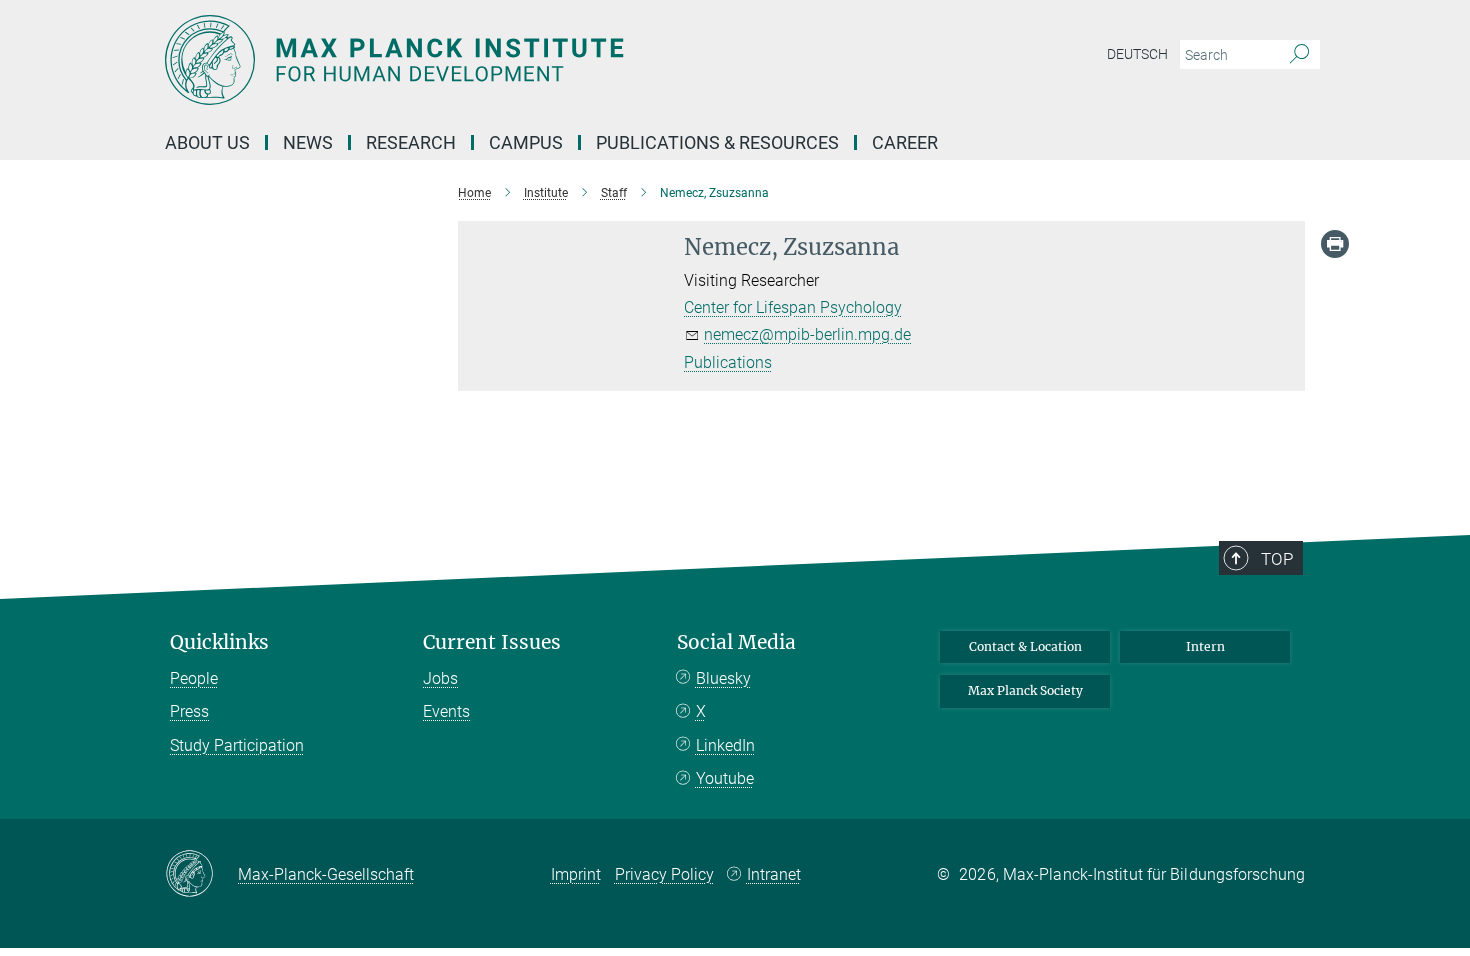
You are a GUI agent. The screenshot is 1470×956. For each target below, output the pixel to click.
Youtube (725, 778)
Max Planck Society (1025, 690)
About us (207, 142)
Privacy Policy (664, 874)
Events (446, 711)
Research (411, 142)
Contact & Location (1025, 646)
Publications (728, 362)
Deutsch (1137, 54)
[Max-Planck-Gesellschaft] (201, 875)
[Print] (1335, 244)
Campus (526, 142)
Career (905, 142)
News (308, 142)
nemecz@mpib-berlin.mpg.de (807, 334)
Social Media (736, 642)
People (194, 678)
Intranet (774, 874)
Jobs (440, 678)
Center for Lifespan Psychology (793, 307)
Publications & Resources (717, 142)
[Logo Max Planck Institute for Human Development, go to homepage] (540, 60)
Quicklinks (219, 642)
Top (1277, 559)
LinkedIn (725, 745)
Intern (1205, 646)
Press (189, 711)
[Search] (1299, 55)
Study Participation (237, 745)
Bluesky (723, 678)
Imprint (576, 874)
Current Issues (492, 642)
